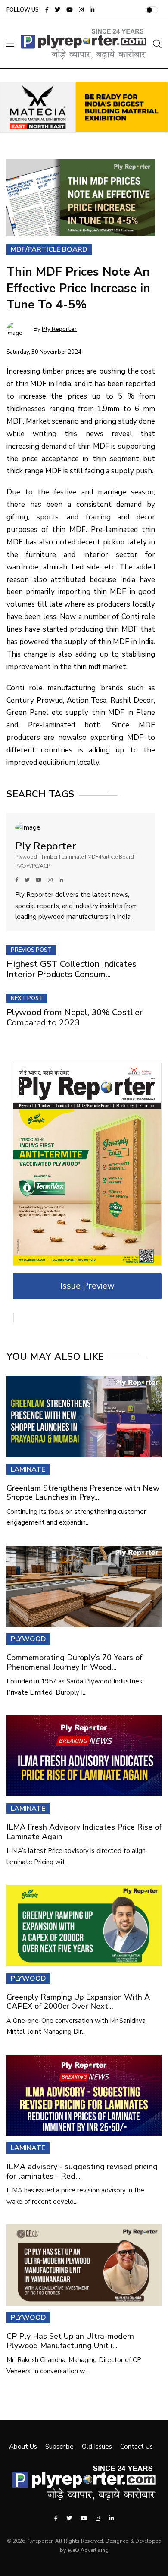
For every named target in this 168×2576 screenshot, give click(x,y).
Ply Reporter (59, 329)
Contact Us (137, 2447)
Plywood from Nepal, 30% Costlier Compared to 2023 (75, 1018)
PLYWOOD (28, 1639)
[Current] (87, 1164)
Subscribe (59, 2447)
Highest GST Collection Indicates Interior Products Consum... (72, 969)
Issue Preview (87, 1286)
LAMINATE (28, 1469)
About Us (23, 2447)
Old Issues (97, 2447)
